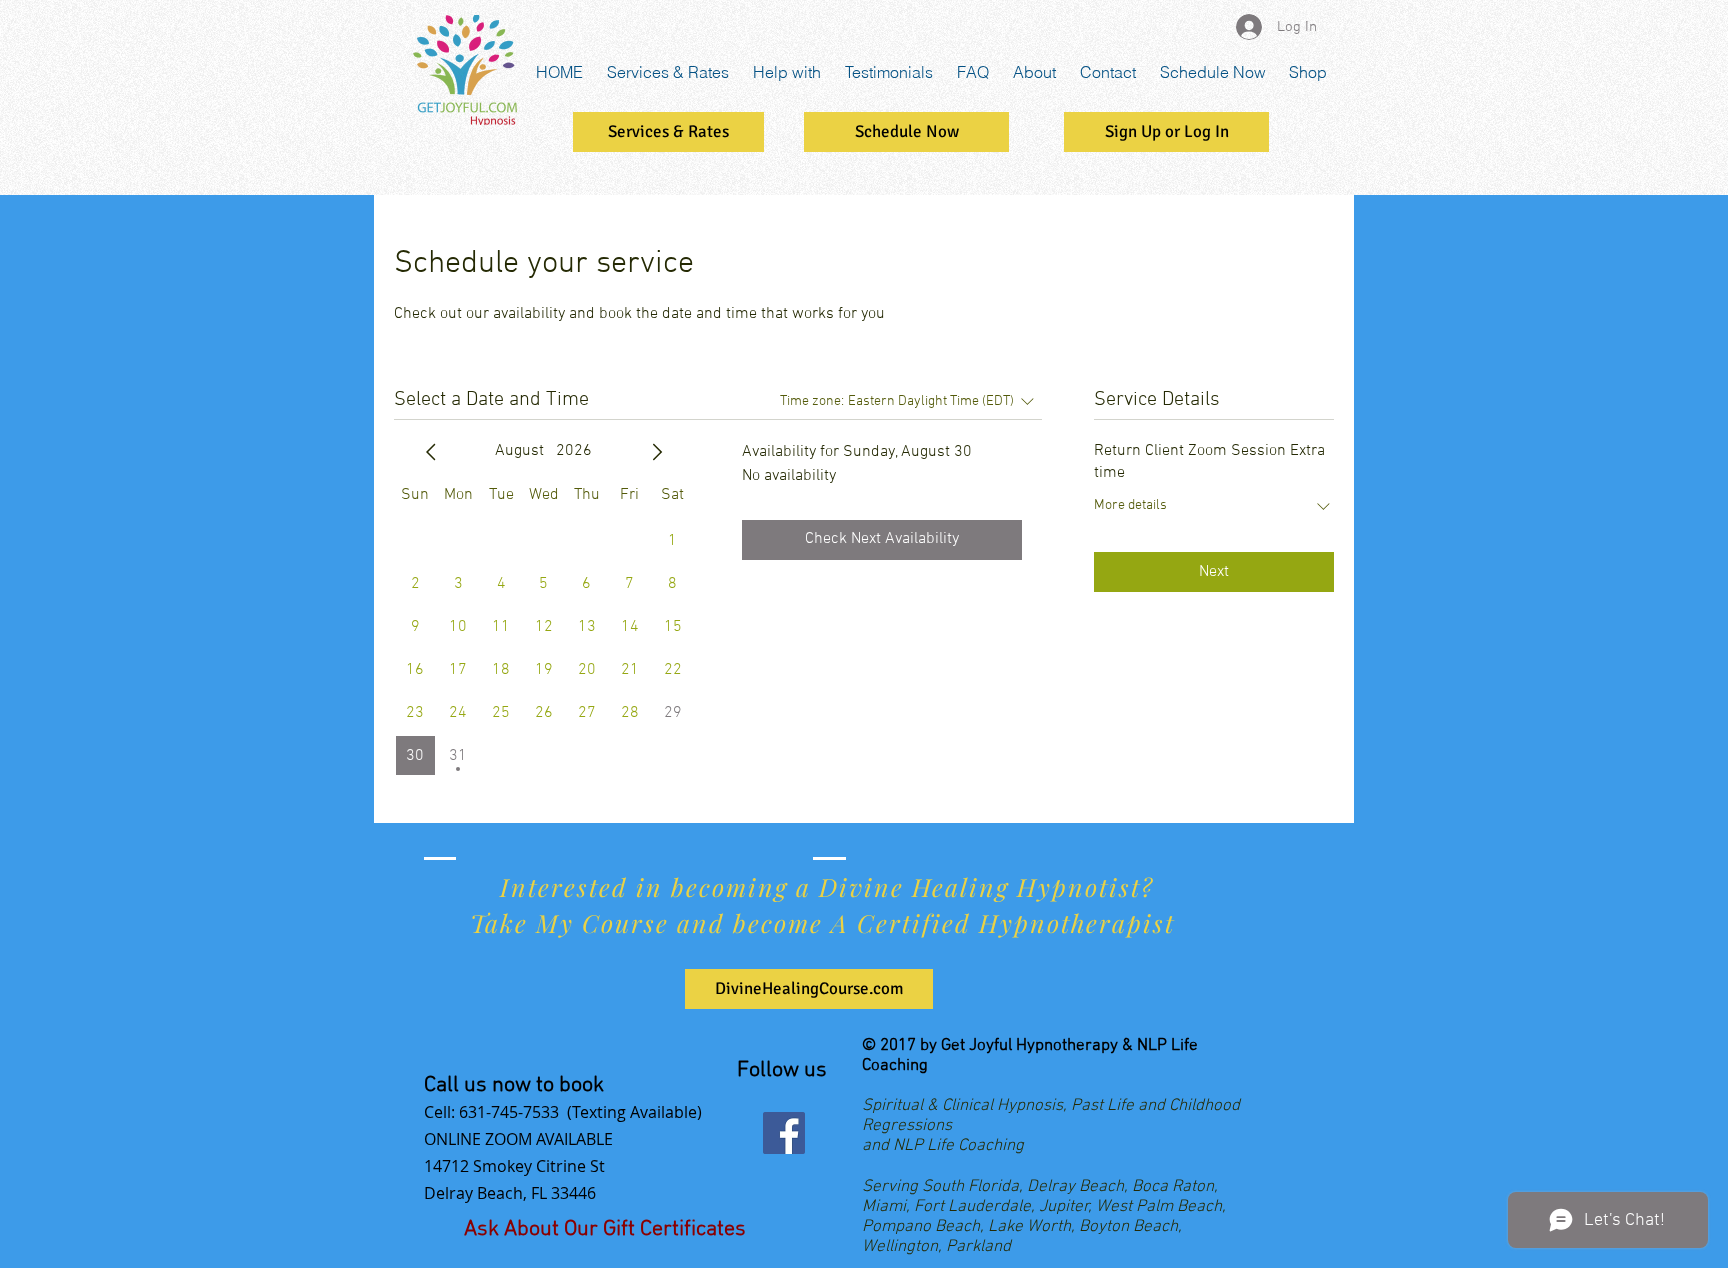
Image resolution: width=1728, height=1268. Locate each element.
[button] (1166, 132)
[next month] (657, 452)
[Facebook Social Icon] (784, 1133)
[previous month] (431, 452)
